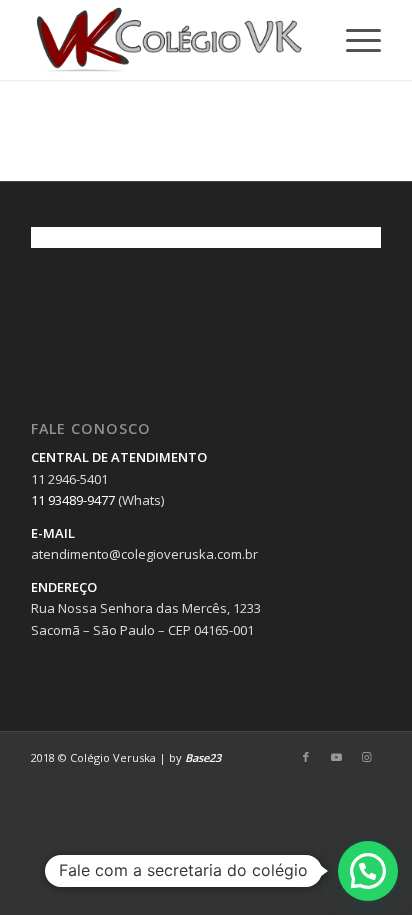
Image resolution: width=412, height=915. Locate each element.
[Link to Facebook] (306, 757)
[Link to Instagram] (366, 757)
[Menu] (353, 40)
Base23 (203, 757)
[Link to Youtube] (336, 757)
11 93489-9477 (73, 500)
